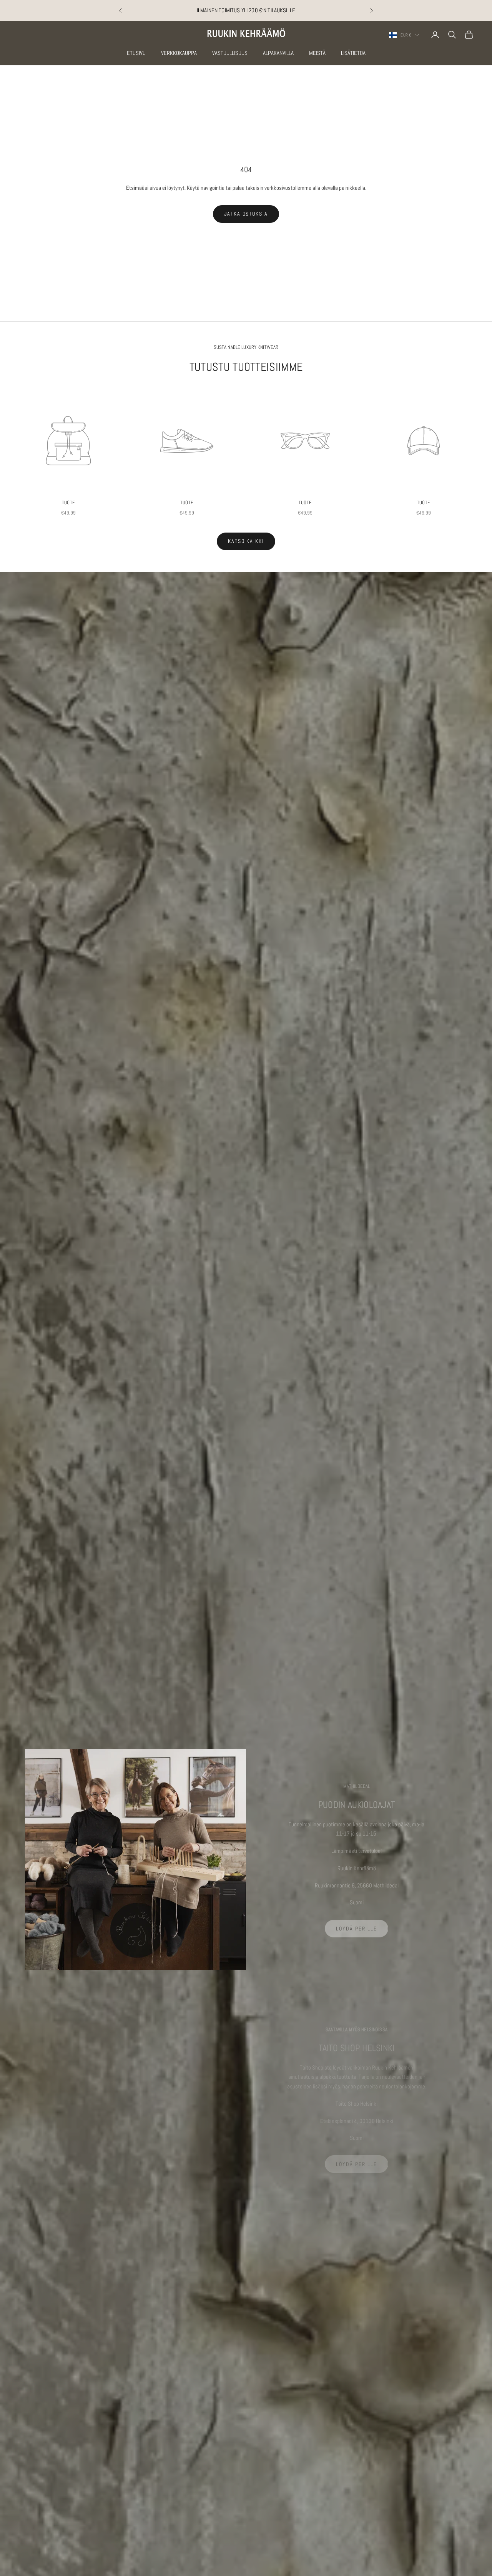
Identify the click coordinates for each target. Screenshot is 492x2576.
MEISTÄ (317, 53)
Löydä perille (356, 1929)
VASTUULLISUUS (230, 53)
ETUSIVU (136, 53)
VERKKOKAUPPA (179, 53)
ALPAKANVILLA (278, 53)
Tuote (68, 502)
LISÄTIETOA (353, 53)
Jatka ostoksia (246, 214)
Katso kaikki (246, 541)
